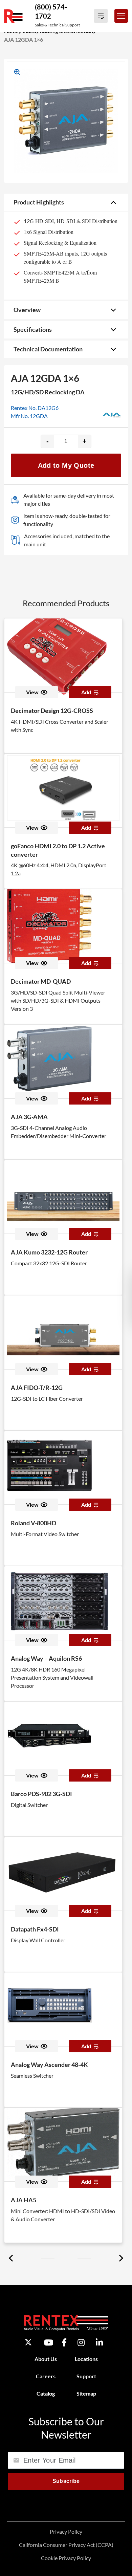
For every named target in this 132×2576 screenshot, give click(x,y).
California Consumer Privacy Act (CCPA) (66, 2545)
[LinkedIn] (99, 2342)
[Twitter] (28, 2342)
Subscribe (66, 2481)
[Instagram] (81, 2342)
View (32, 692)
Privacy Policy (66, 2531)
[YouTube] (49, 2342)
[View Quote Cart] (101, 16)
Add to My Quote (66, 465)
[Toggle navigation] (121, 16)
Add (86, 692)
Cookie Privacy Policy (66, 2558)
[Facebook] (64, 2342)
